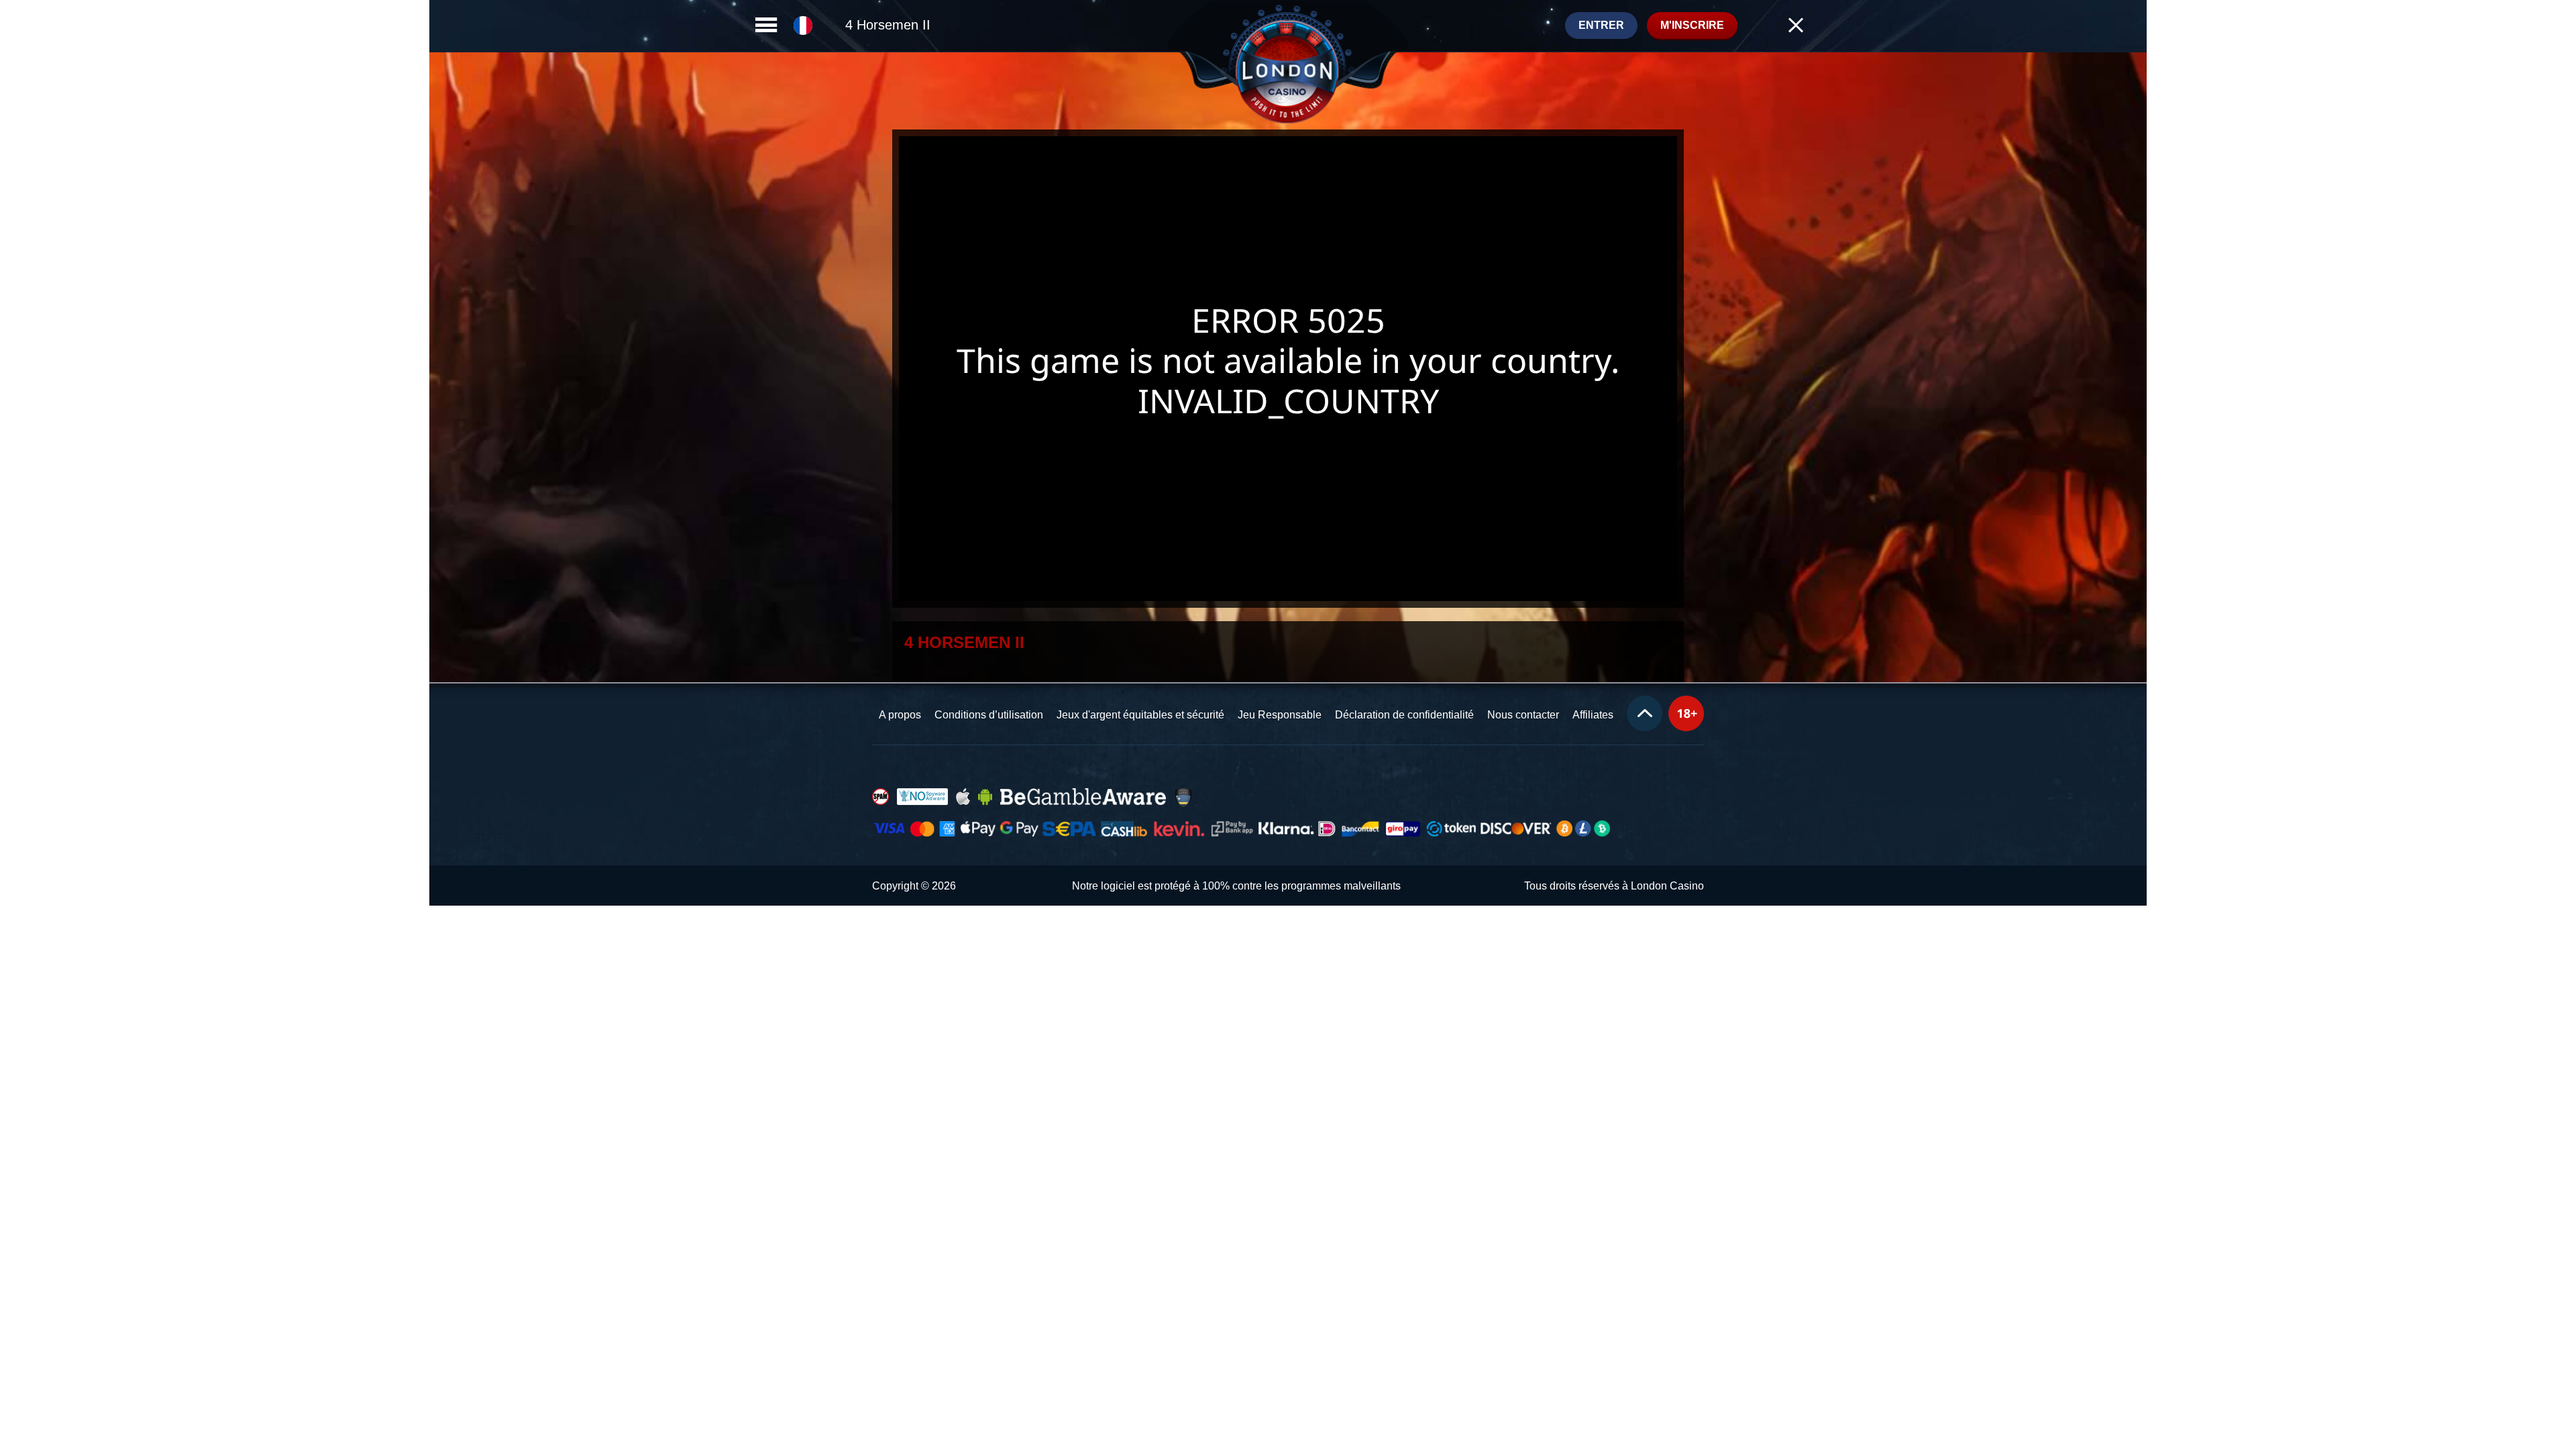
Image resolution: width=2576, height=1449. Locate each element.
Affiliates (1593, 715)
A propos (900, 715)
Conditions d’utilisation (989, 715)
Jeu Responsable (1280, 715)
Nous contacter (1523, 715)
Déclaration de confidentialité (1404, 715)
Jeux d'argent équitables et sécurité (1140, 715)
